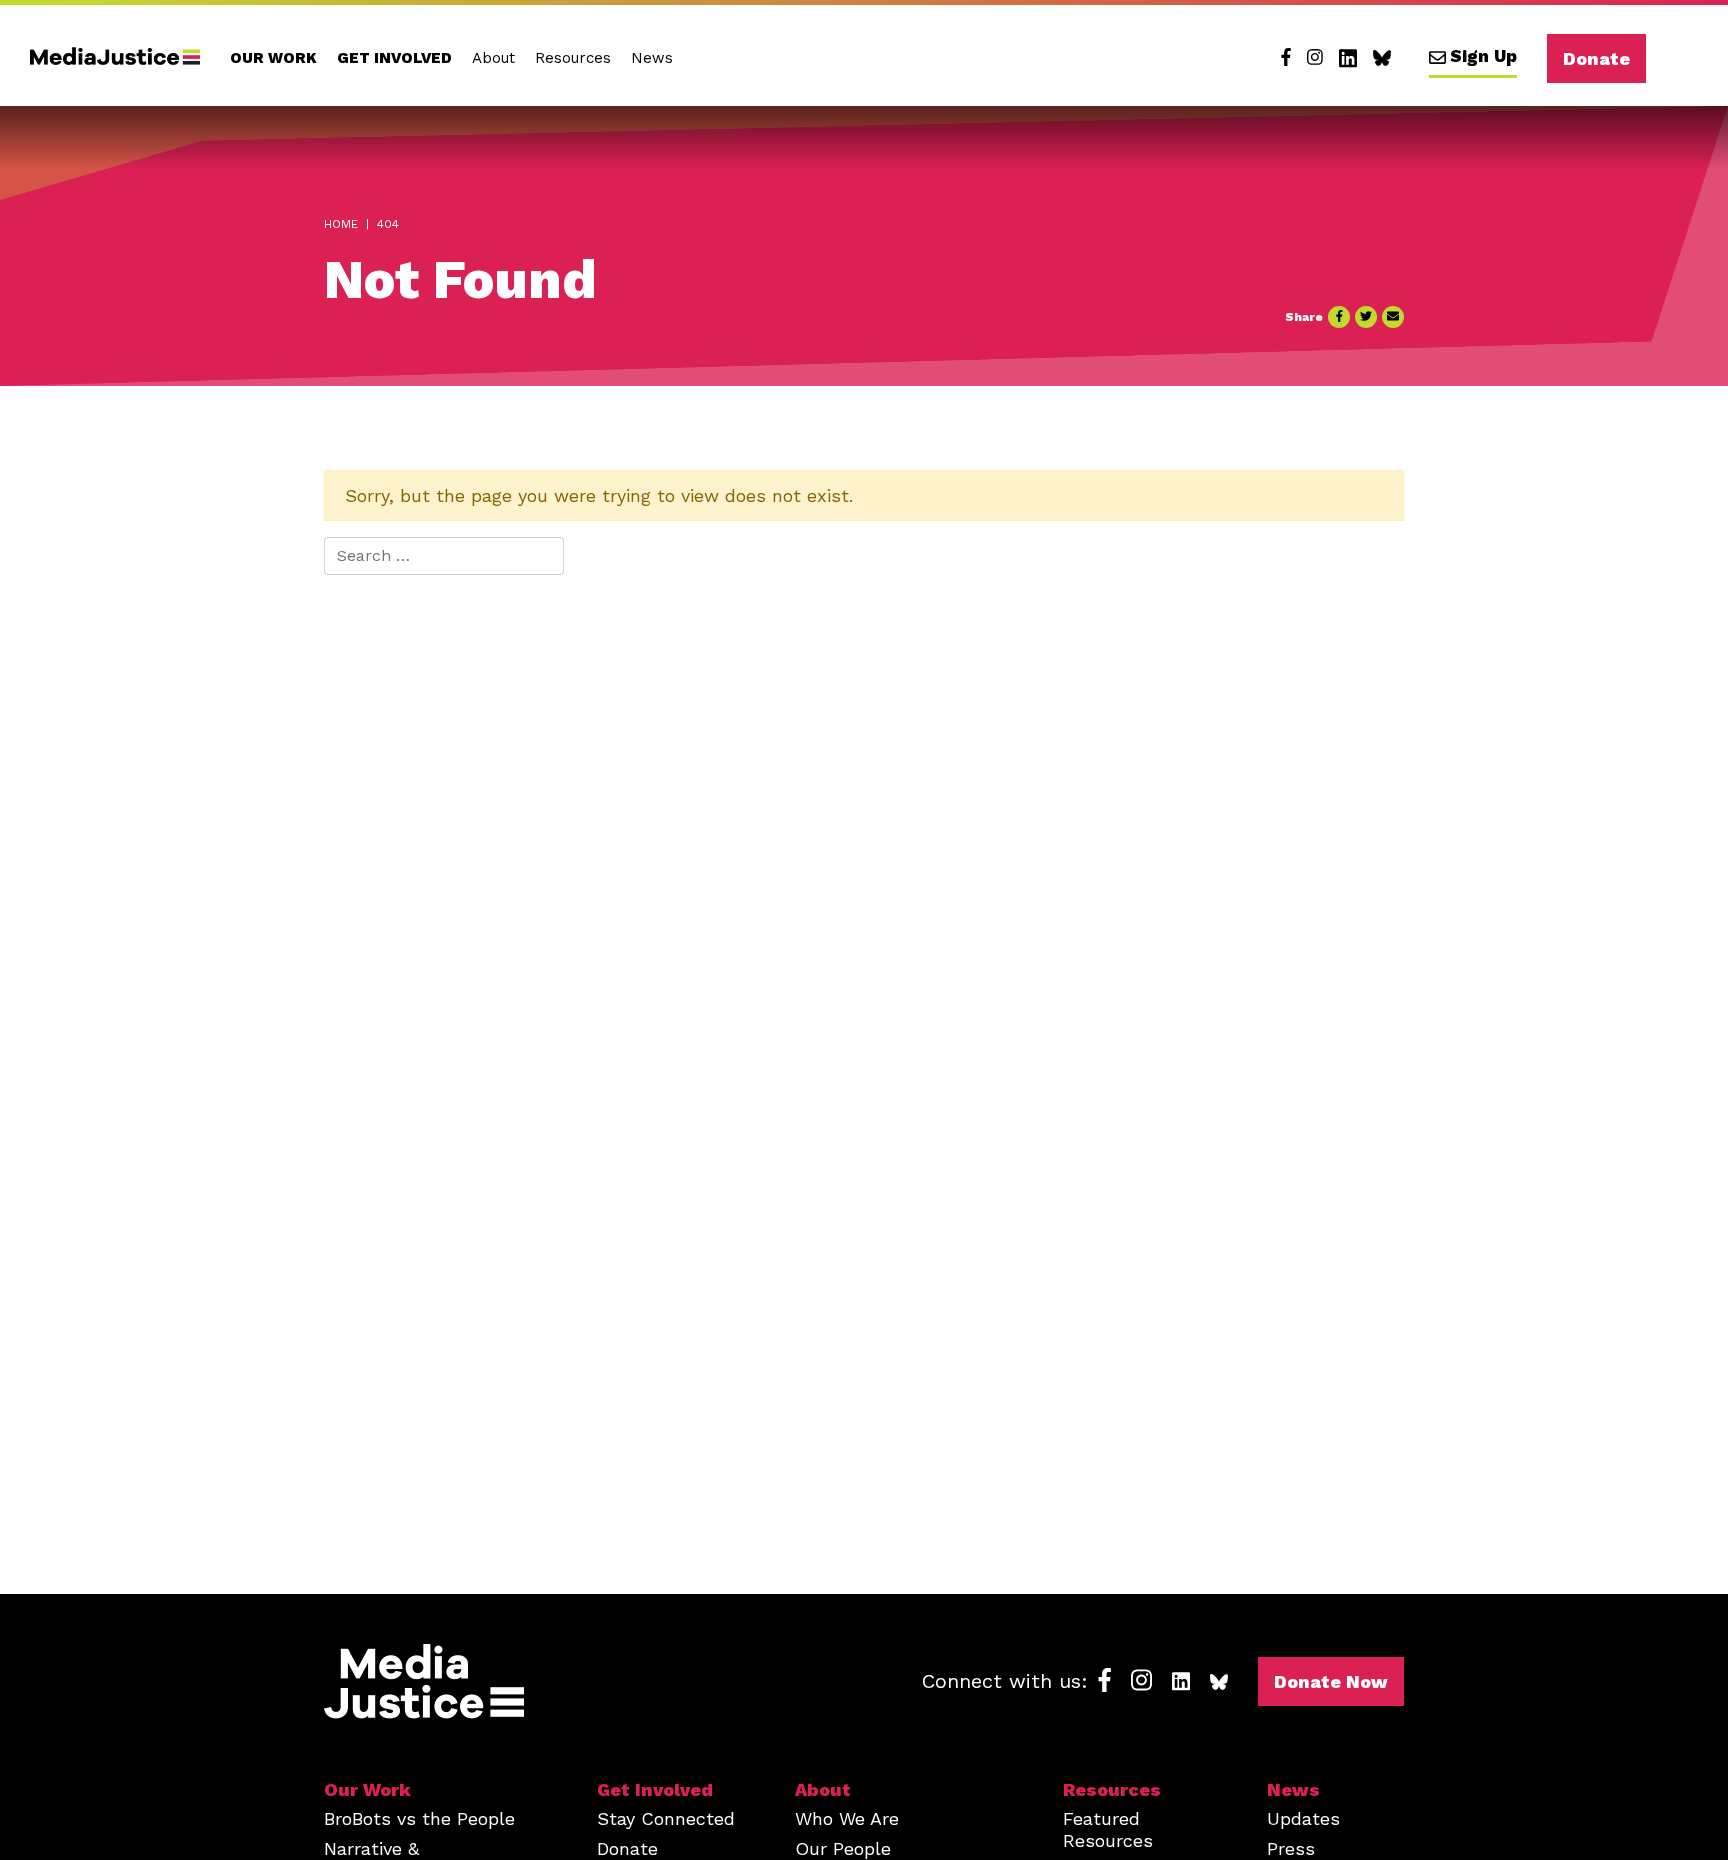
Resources (573, 58)
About (493, 58)
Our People (843, 1848)
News (652, 58)
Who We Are (847, 1818)
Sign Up (1483, 56)
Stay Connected (666, 1818)
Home (341, 224)
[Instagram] (1315, 58)
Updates (1303, 1818)
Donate (1596, 58)
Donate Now (1331, 1681)
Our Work (273, 58)
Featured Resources (1108, 1829)
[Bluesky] (1382, 58)
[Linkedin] (1348, 58)
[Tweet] (1366, 317)
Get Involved (394, 58)
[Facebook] (1286, 58)
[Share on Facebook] (1339, 317)
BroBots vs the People (419, 1818)
